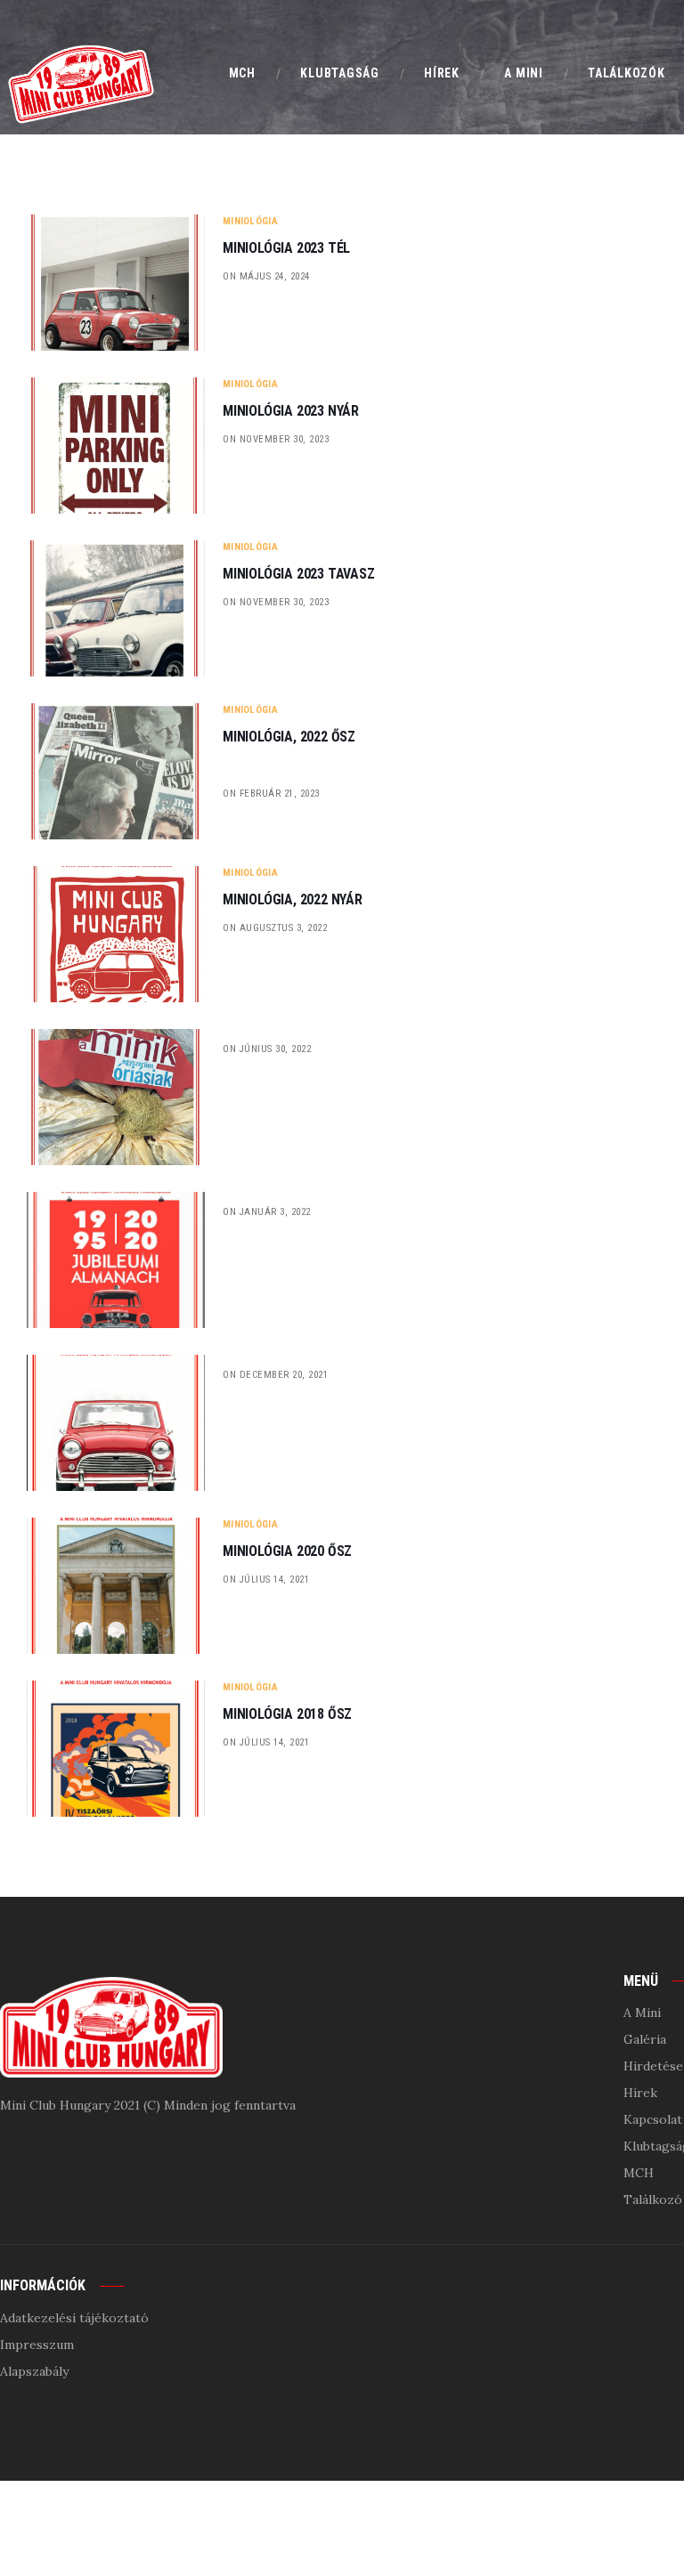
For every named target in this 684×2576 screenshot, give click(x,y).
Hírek (640, 2093)
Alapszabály (34, 2371)
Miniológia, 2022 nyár (293, 900)
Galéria (645, 2039)
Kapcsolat (653, 2119)
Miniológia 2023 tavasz (299, 574)
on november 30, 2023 (276, 439)
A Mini (642, 2013)
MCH (639, 2173)
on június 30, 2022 (267, 1049)
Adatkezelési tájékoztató (74, 2318)
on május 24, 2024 (266, 276)
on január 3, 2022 (267, 1212)
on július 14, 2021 (266, 1580)
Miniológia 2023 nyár (291, 411)
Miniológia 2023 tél (286, 248)
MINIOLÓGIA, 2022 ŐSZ (289, 737)
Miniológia (250, 221)
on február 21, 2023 (271, 794)
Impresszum (37, 2345)
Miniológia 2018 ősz (287, 1714)
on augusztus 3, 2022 (275, 928)
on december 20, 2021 (275, 1375)
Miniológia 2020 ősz (287, 1551)
